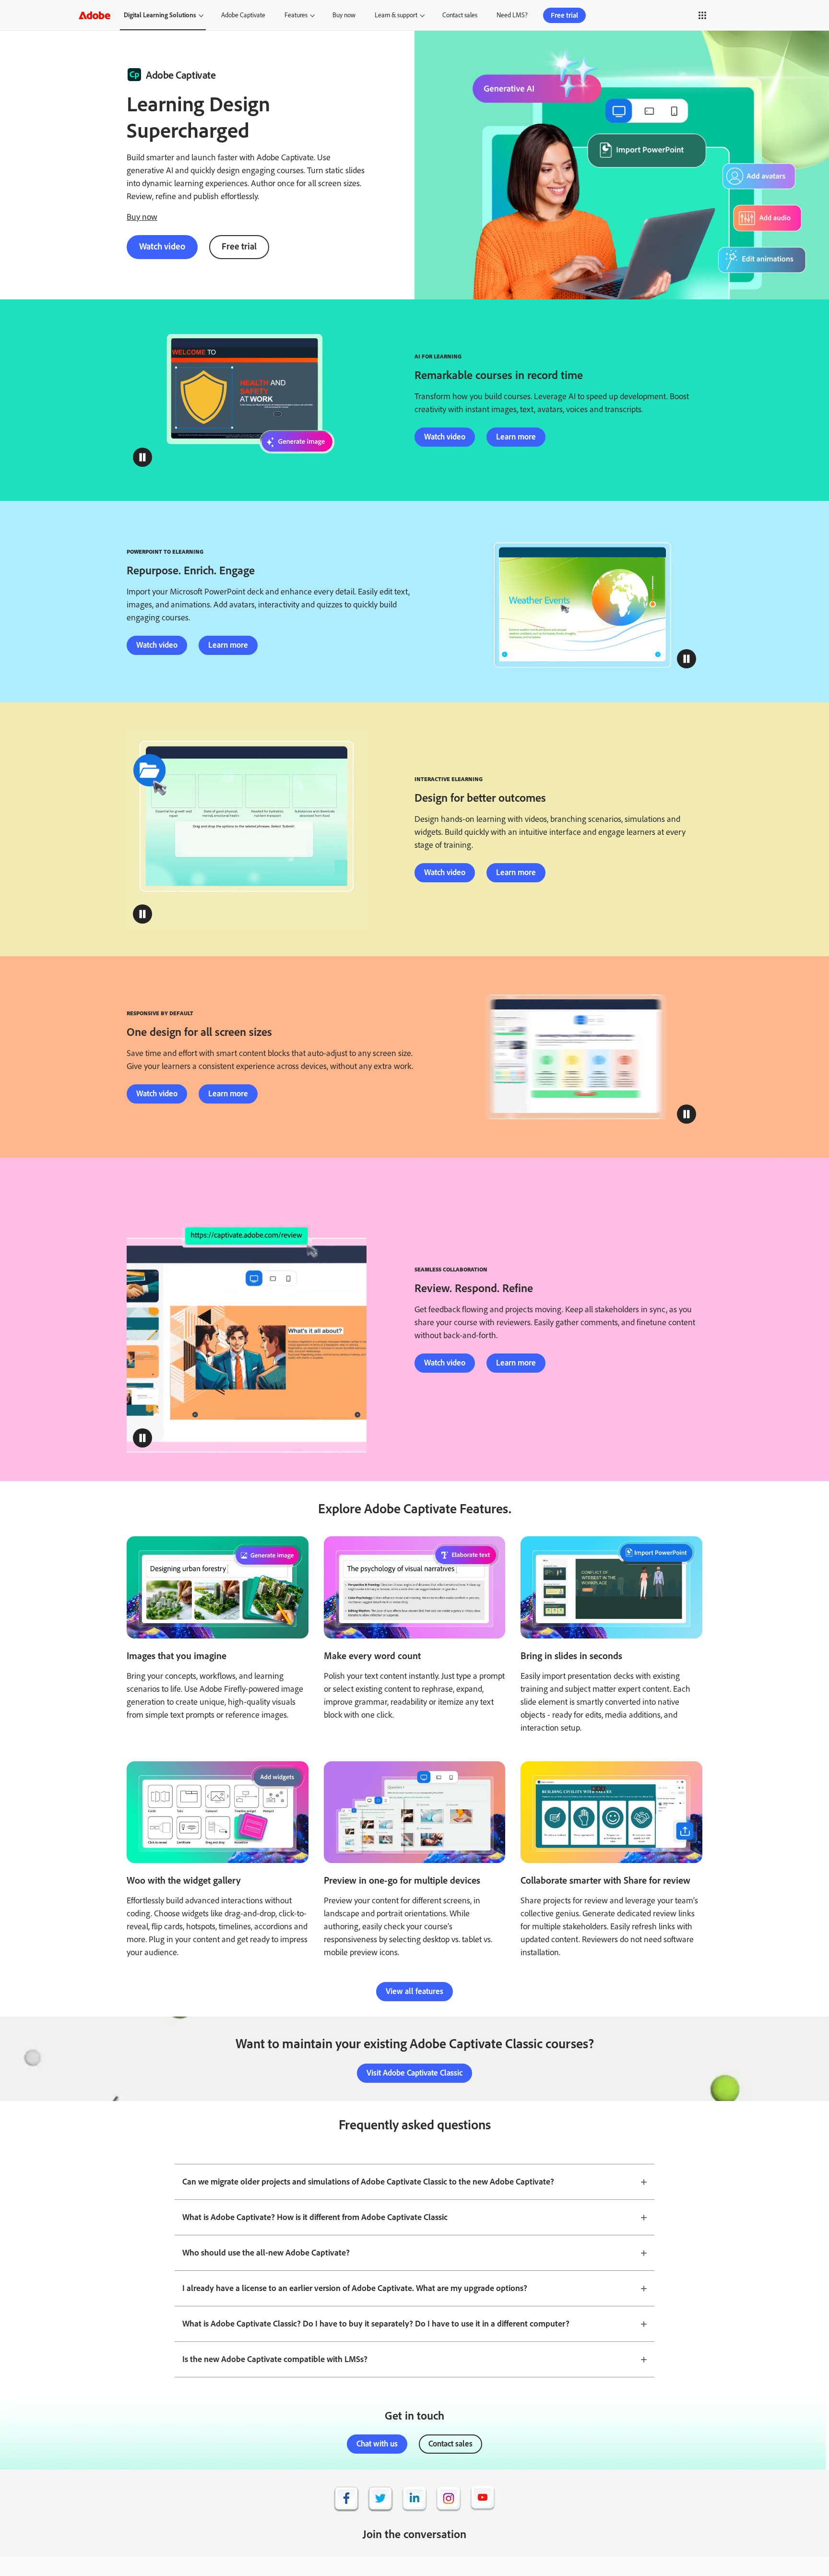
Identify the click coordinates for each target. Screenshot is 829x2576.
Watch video (162, 246)
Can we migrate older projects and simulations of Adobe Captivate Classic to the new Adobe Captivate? (368, 2182)
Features (296, 15)
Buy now (344, 15)
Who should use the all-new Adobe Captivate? (266, 2253)
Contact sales (460, 15)
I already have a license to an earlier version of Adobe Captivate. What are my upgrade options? (355, 2288)
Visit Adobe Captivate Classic (414, 2073)
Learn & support (396, 15)
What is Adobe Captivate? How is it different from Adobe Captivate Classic (315, 2217)
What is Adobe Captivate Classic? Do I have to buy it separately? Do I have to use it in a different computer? (376, 2324)
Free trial (564, 15)
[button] (694, 15)
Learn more (516, 437)
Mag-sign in (731, 15)
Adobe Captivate (243, 15)
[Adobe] (95, 15)
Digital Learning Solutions (160, 15)
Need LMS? (512, 15)
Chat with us (377, 2444)
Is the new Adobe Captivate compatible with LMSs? (275, 2359)
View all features (414, 1991)
